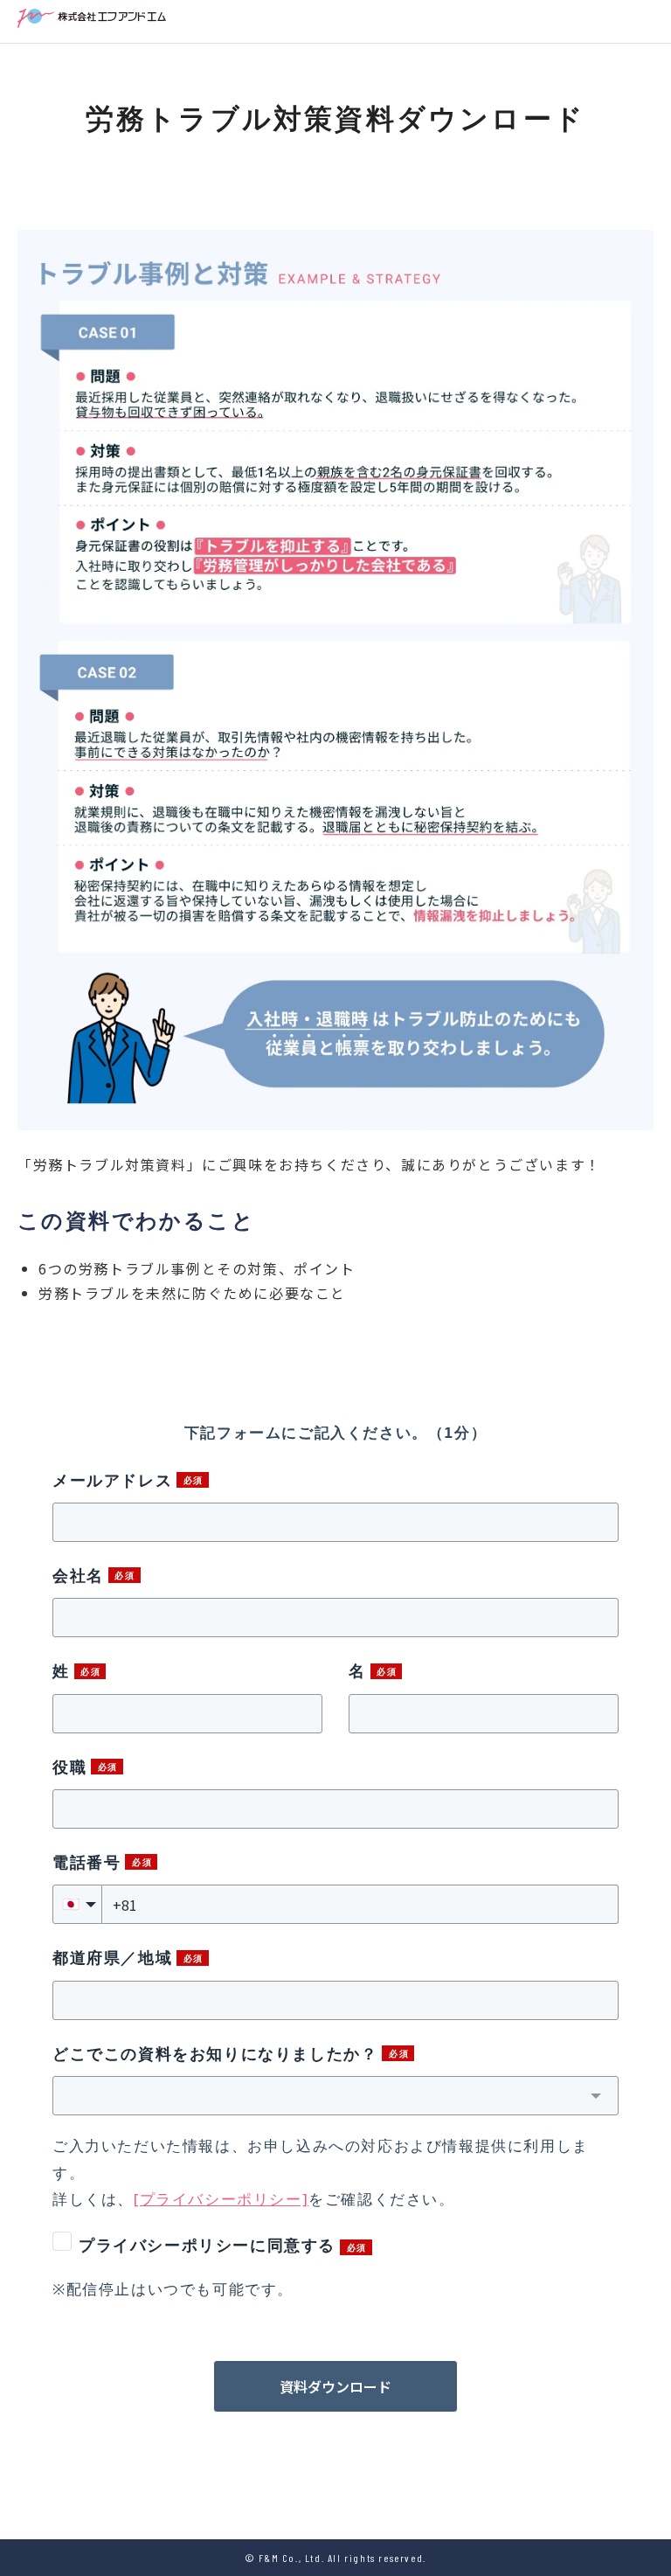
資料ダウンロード (335, 2386)
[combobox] (335, 2096)
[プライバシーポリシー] (221, 2199)
